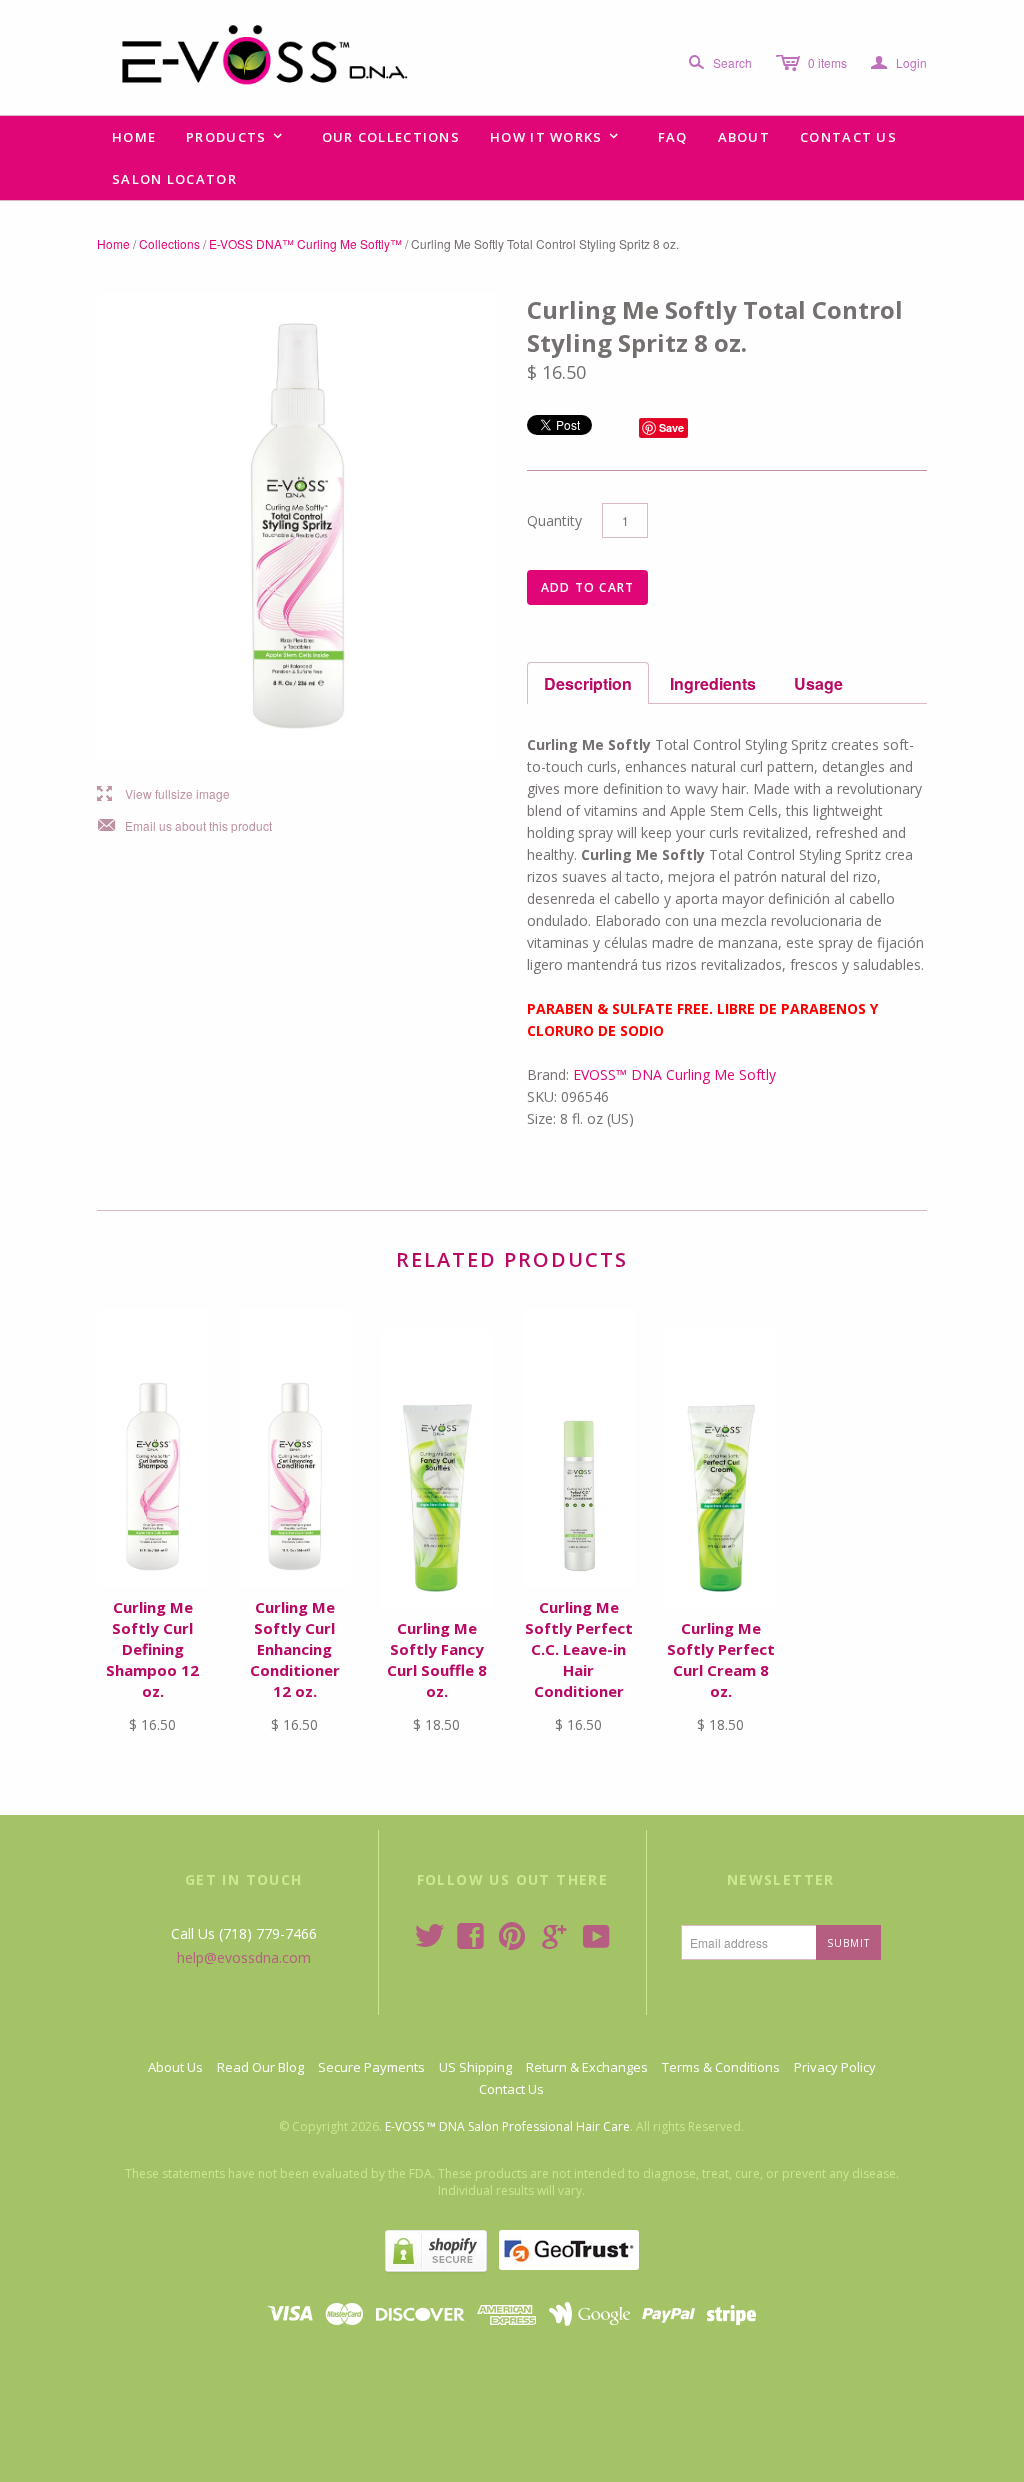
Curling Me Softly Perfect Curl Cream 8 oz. (721, 1659)
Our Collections (391, 137)
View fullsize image (163, 794)
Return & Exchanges (587, 2067)
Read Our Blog (260, 2067)
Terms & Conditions (721, 2067)
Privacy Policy (835, 2067)
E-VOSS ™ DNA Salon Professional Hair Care (507, 2126)
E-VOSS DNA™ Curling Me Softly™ (305, 243)
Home (134, 137)
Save (671, 427)
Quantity (554, 520)
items (827, 62)
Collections (169, 243)
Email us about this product (184, 826)
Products (235, 137)
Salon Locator (174, 179)
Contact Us (848, 137)
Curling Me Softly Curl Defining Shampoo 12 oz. (152, 1649)
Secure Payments (371, 2067)
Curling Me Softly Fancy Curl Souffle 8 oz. (437, 1659)
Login (899, 63)
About (744, 137)
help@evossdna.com (244, 1957)
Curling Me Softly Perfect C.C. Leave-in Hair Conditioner (579, 1649)
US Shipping (475, 2067)
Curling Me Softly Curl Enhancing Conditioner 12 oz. (295, 1649)
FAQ (673, 137)
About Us (175, 2067)
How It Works (555, 137)
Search (732, 62)
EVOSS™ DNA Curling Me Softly (674, 1074)
